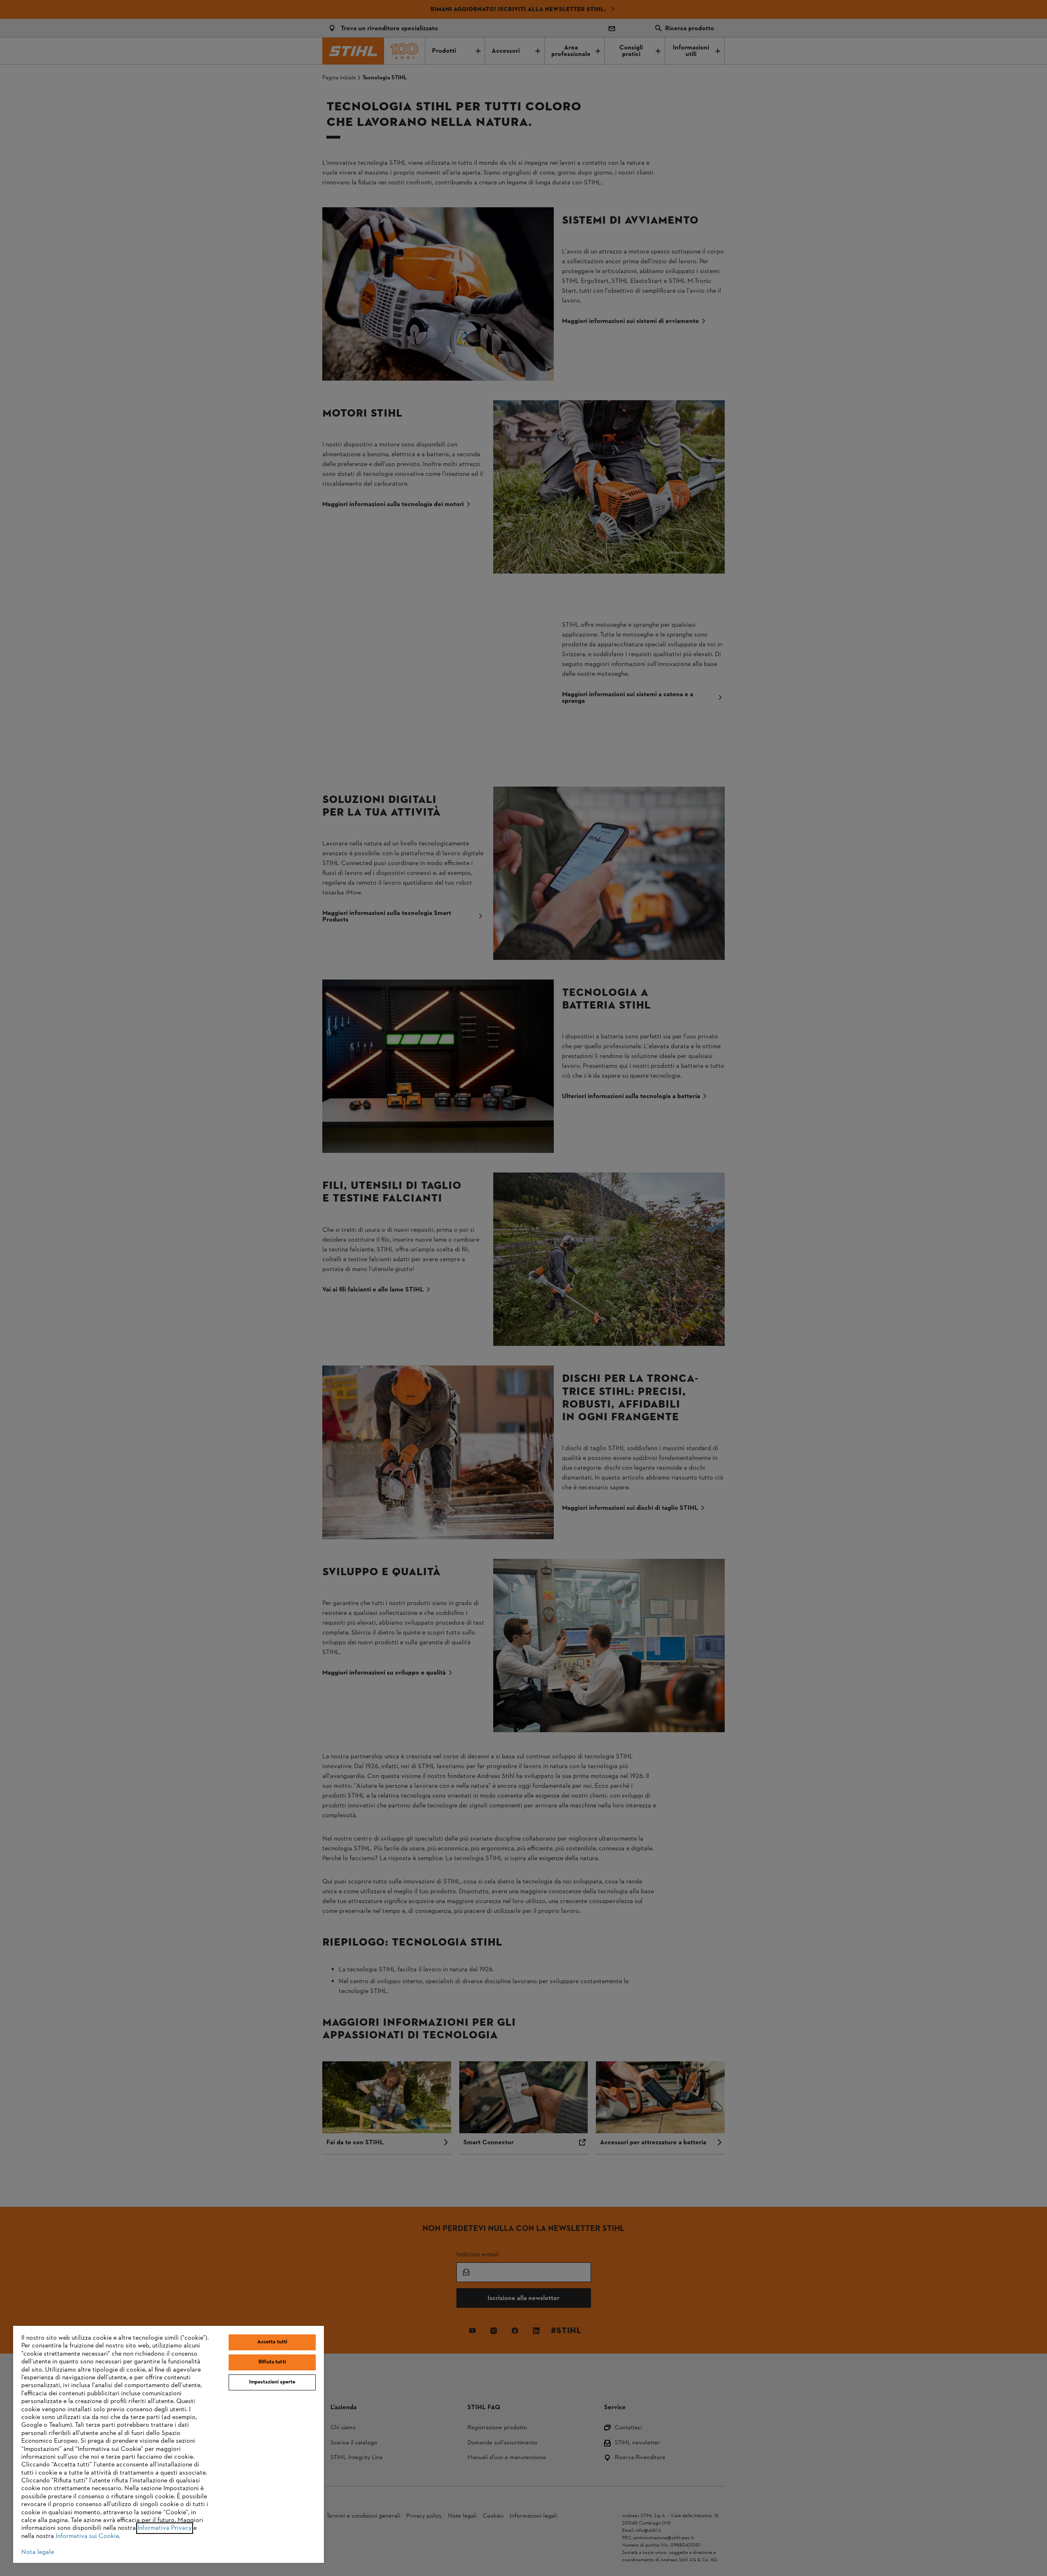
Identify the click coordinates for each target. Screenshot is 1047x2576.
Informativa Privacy (165, 2528)
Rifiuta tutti (272, 2362)
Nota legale (38, 2552)
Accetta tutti (272, 2342)
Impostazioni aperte (272, 2382)
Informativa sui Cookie (87, 2536)
